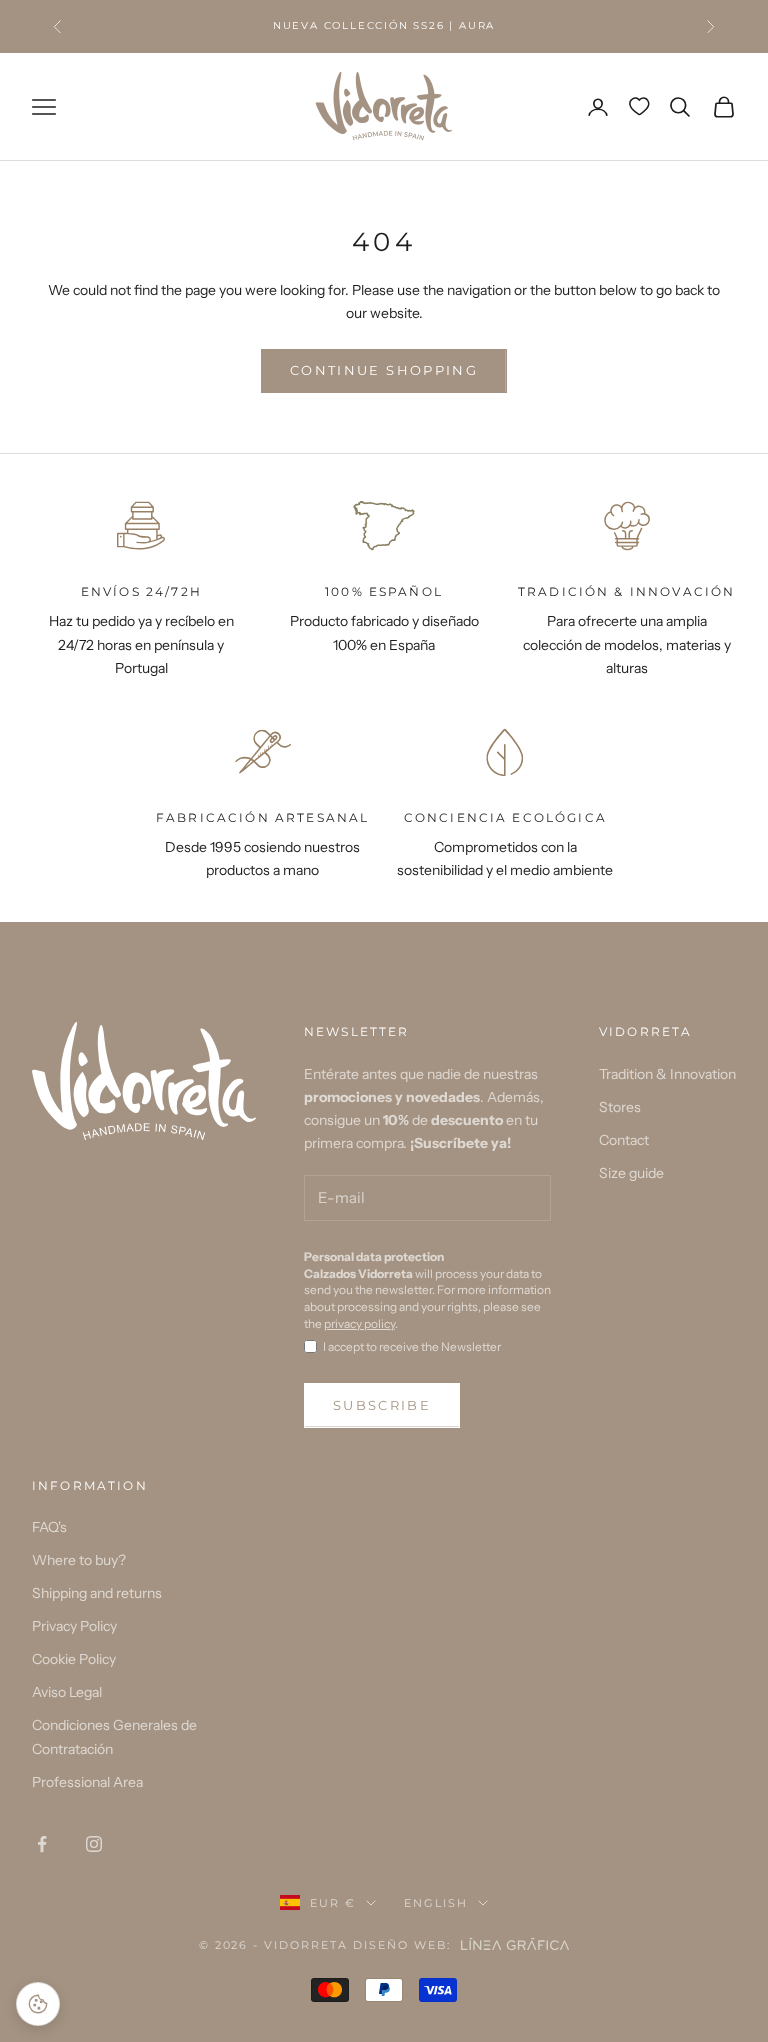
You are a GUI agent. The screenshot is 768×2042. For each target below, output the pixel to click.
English (436, 1903)
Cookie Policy (74, 1659)
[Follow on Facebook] (42, 1844)
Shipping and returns (97, 1593)
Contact (624, 1140)
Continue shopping (384, 370)
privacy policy (359, 1323)
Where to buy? (79, 1560)
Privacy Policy (74, 1626)
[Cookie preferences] (38, 2004)
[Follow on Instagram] (94, 1844)
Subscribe (382, 1405)
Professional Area (87, 1782)
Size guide (631, 1173)
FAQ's (49, 1527)
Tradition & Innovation (667, 1074)
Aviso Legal (67, 1692)
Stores (620, 1107)
